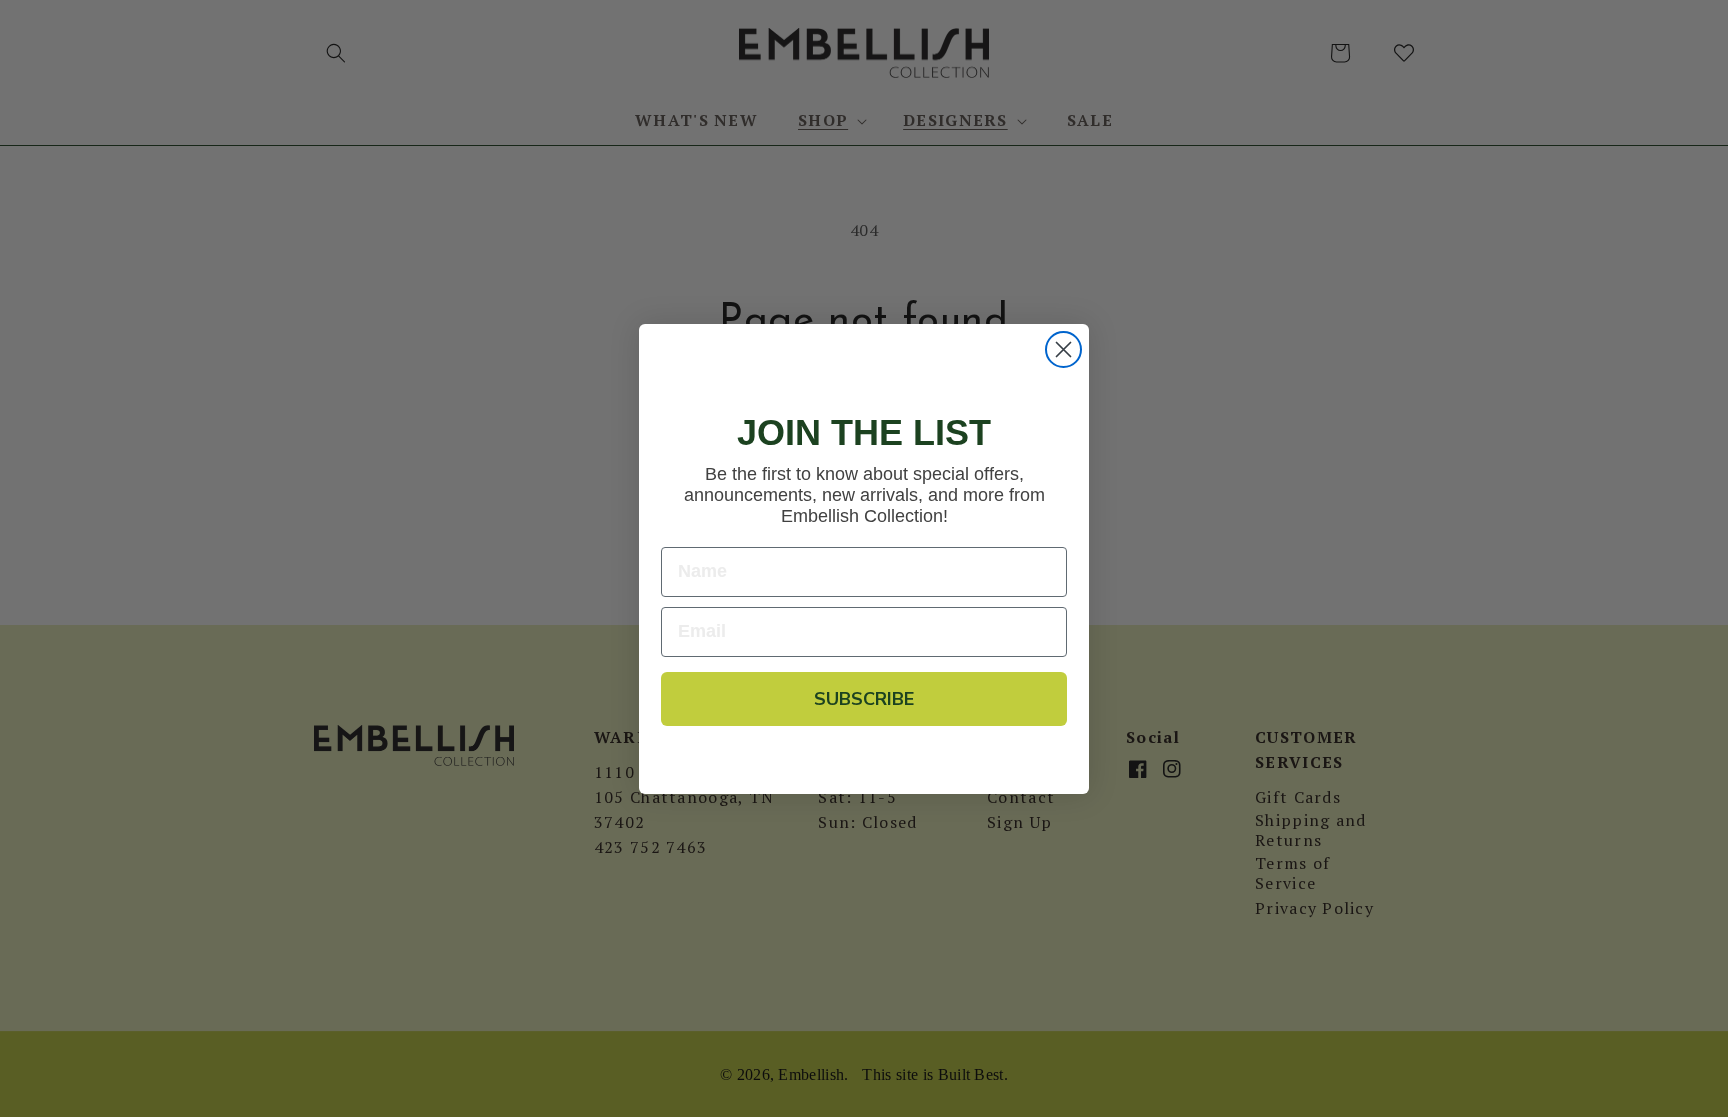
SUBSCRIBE (864, 699)
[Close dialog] (1063, 349)
